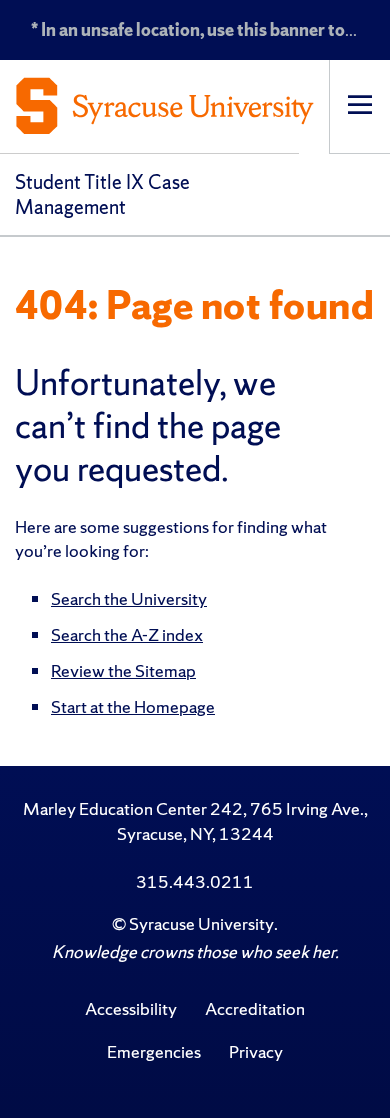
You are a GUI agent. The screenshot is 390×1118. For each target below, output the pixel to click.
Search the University (129, 598)
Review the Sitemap (123, 670)
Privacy (256, 1051)
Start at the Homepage (133, 706)
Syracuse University (201, 923)
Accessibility (131, 1008)
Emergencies (154, 1051)
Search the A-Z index (127, 634)
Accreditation (255, 1008)
